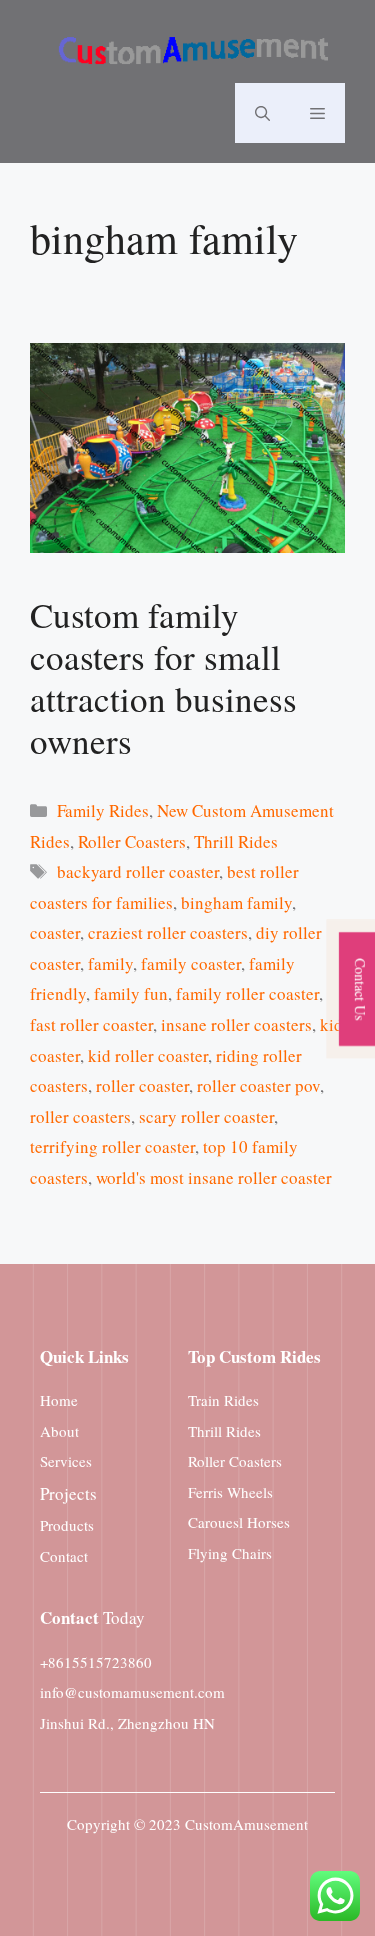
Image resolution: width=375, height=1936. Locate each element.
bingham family (236, 902)
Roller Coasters (132, 841)
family (110, 963)
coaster (55, 932)
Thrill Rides (236, 841)
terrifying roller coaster (112, 1146)
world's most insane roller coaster (214, 1177)
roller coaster (142, 1085)
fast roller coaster (91, 1024)
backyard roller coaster (138, 871)
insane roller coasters (236, 1024)
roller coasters (80, 1116)
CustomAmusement (246, 1824)
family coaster (191, 963)
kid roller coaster (148, 1055)
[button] (262, 113)
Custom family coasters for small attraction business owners (163, 677)
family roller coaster (247, 993)
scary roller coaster (206, 1116)
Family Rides (103, 810)
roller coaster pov (258, 1085)
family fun (131, 993)
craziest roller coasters (168, 932)
